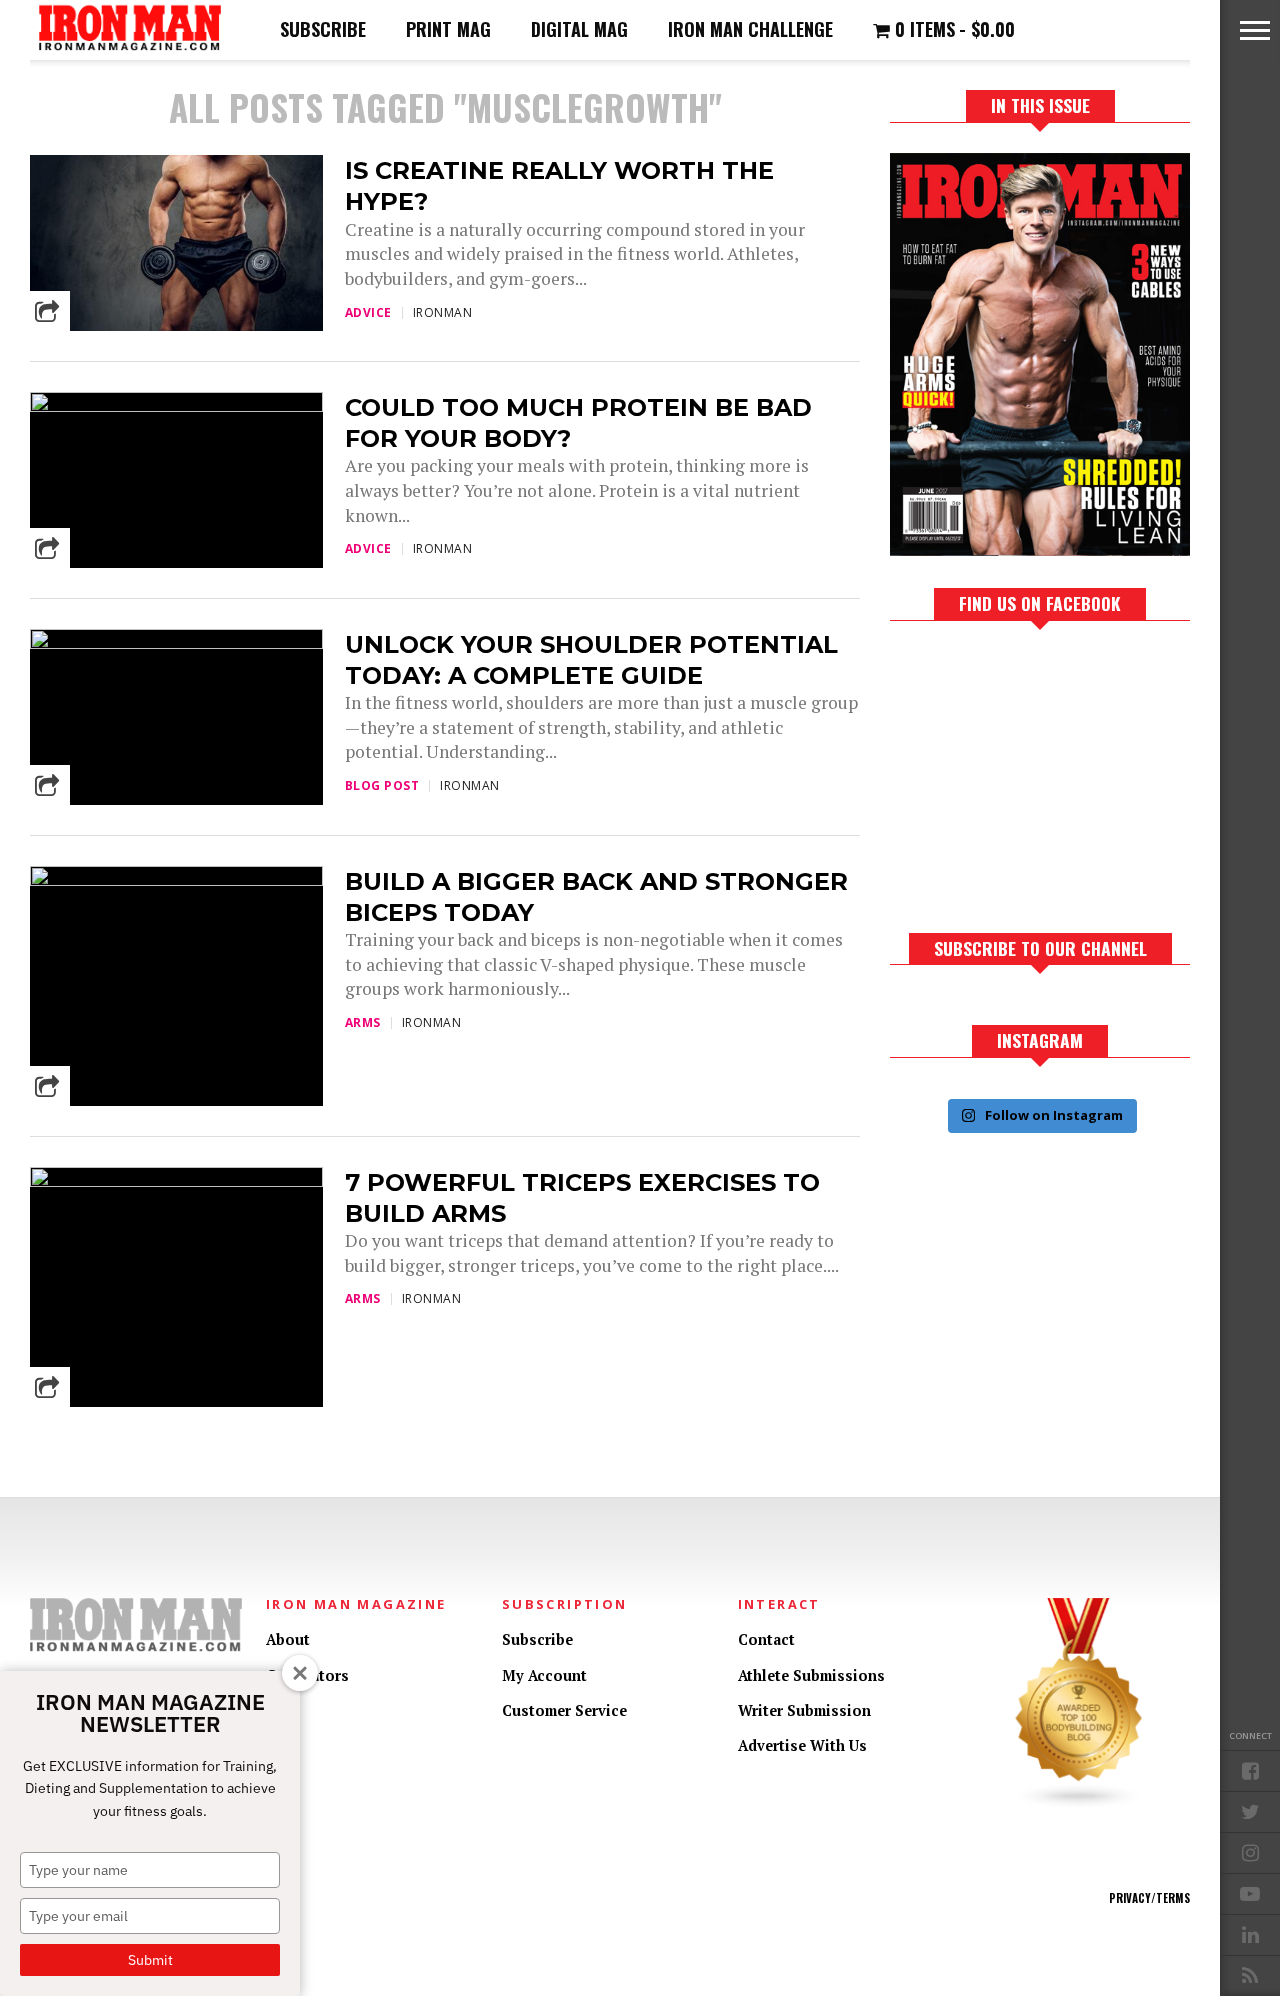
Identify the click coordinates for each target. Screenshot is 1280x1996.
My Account (544, 1675)
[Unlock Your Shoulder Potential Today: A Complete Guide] (176, 643)
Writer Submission (804, 1710)
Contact (766, 1639)
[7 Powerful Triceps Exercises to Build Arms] (176, 1181)
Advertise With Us (802, 1745)
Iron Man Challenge (750, 29)
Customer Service (564, 1710)
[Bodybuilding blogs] (1079, 1804)
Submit (150, 1960)
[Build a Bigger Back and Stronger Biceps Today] (176, 880)
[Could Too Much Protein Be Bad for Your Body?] (176, 406)
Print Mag (448, 29)
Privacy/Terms (1149, 1898)
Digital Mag (579, 29)
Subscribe (323, 29)
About (288, 1639)
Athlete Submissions (811, 1675)
